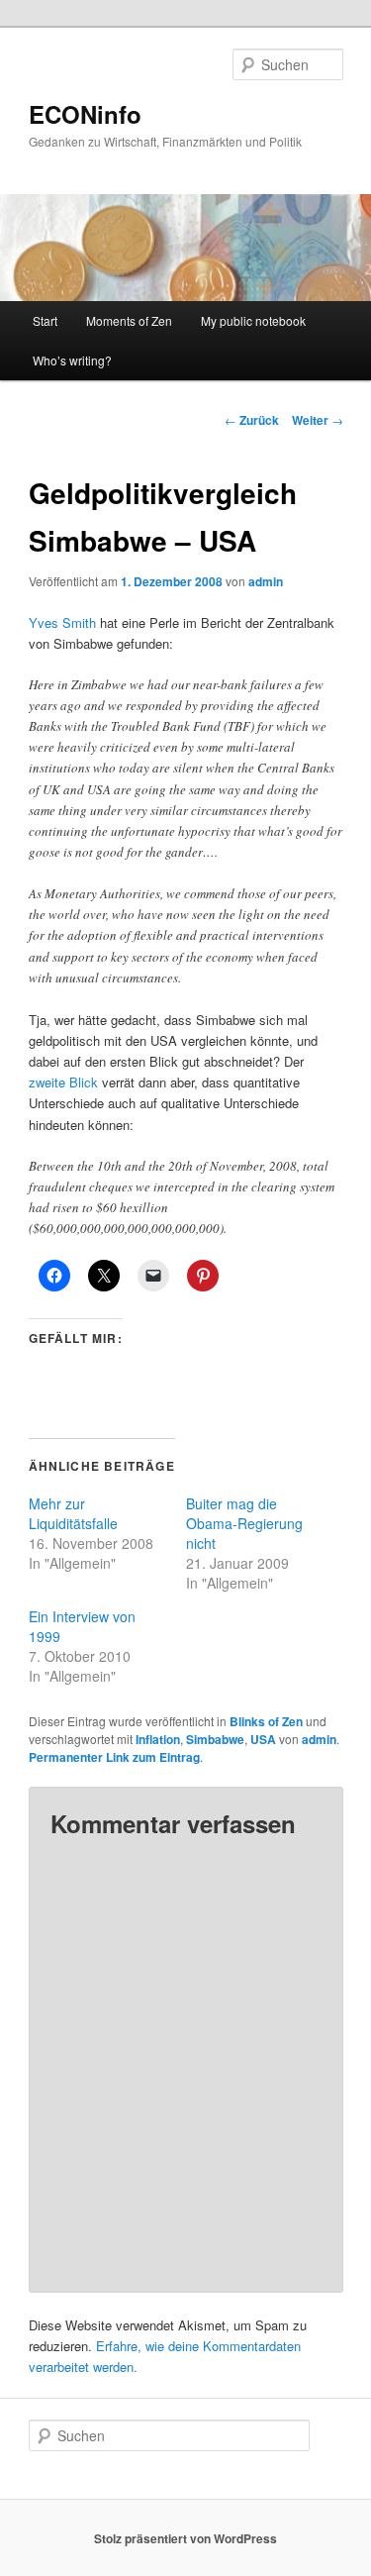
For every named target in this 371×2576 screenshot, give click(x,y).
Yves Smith (62, 622)
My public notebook (253, 320)
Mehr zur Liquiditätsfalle (73, 1513)
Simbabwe (215, 1739)
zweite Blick (65, 1082)
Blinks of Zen (266, 1721)
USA (263, 1739)
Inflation (158, 1739)
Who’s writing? (72, 360)
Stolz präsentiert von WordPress (185, 2538)
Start (45, 320)
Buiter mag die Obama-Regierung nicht (244, 1523)
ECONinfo (85, 114)
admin (266, 581)
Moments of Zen (129, 320)
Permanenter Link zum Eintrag (114, 1757)
